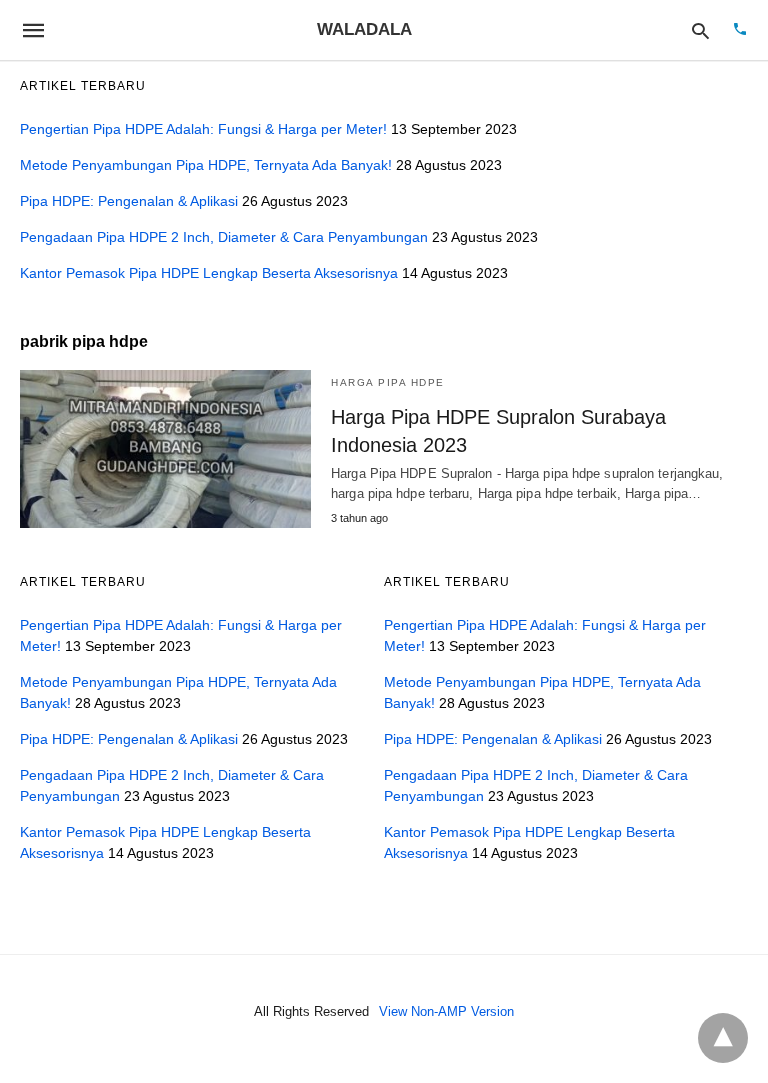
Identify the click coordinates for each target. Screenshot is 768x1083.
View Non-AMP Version (446, 1011)
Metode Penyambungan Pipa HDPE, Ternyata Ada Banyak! (206, 165)
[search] (700, 30)
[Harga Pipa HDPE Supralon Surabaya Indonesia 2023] (165, 449)
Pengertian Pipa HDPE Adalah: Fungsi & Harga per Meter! (203, 129)
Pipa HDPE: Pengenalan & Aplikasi (129, 201)
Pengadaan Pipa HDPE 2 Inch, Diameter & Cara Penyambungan (224, 237)
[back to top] (723, 1038)
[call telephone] (740, 30)
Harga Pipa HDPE (388, 382)
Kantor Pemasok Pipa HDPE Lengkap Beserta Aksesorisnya (209, 273)
